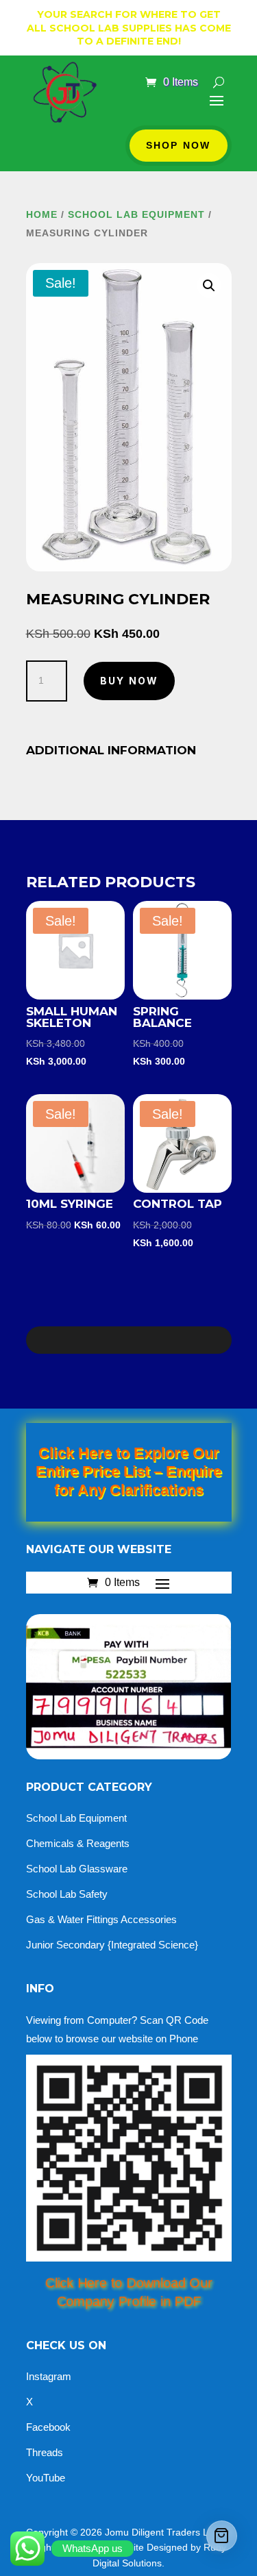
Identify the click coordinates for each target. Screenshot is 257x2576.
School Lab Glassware (77, 1869)
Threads (45, 2452)
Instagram (49, 2376)
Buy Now (130, 681)
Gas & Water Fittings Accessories (101, 1919)
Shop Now (179, 145)
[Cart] (222, 2536)
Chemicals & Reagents (78, 1843)
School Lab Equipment (76, 1818)
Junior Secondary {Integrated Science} (112, 1945)
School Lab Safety (67, 1894)
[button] (209, 286)
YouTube (46, 2478)
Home (42, 214)
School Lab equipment (136, 214)
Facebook (48, 2427)
